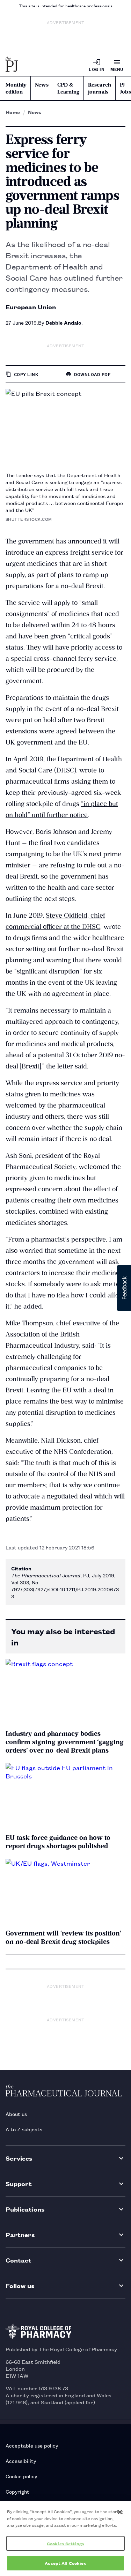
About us (16, 2114)
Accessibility (21, 2461)
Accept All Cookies (65, 2563)
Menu (117, 69)
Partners (20, 2234)
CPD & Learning (68, 88)
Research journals (100, 88)
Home (13, 112)
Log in (97, 69)
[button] (124, 1288)
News (42, 85)
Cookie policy (21, 2476)
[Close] (120, 2512)
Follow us (20, 2285)
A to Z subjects (24, 2129)
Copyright (17, 2491)
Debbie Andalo (63, 322)
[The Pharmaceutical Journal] (12, 65)
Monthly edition (16, 88)
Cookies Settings (65, 2543)
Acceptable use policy (32, 2445)
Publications (25, 2209)
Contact (19, 2260)
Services (19, 2158)
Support (19, 2183)
